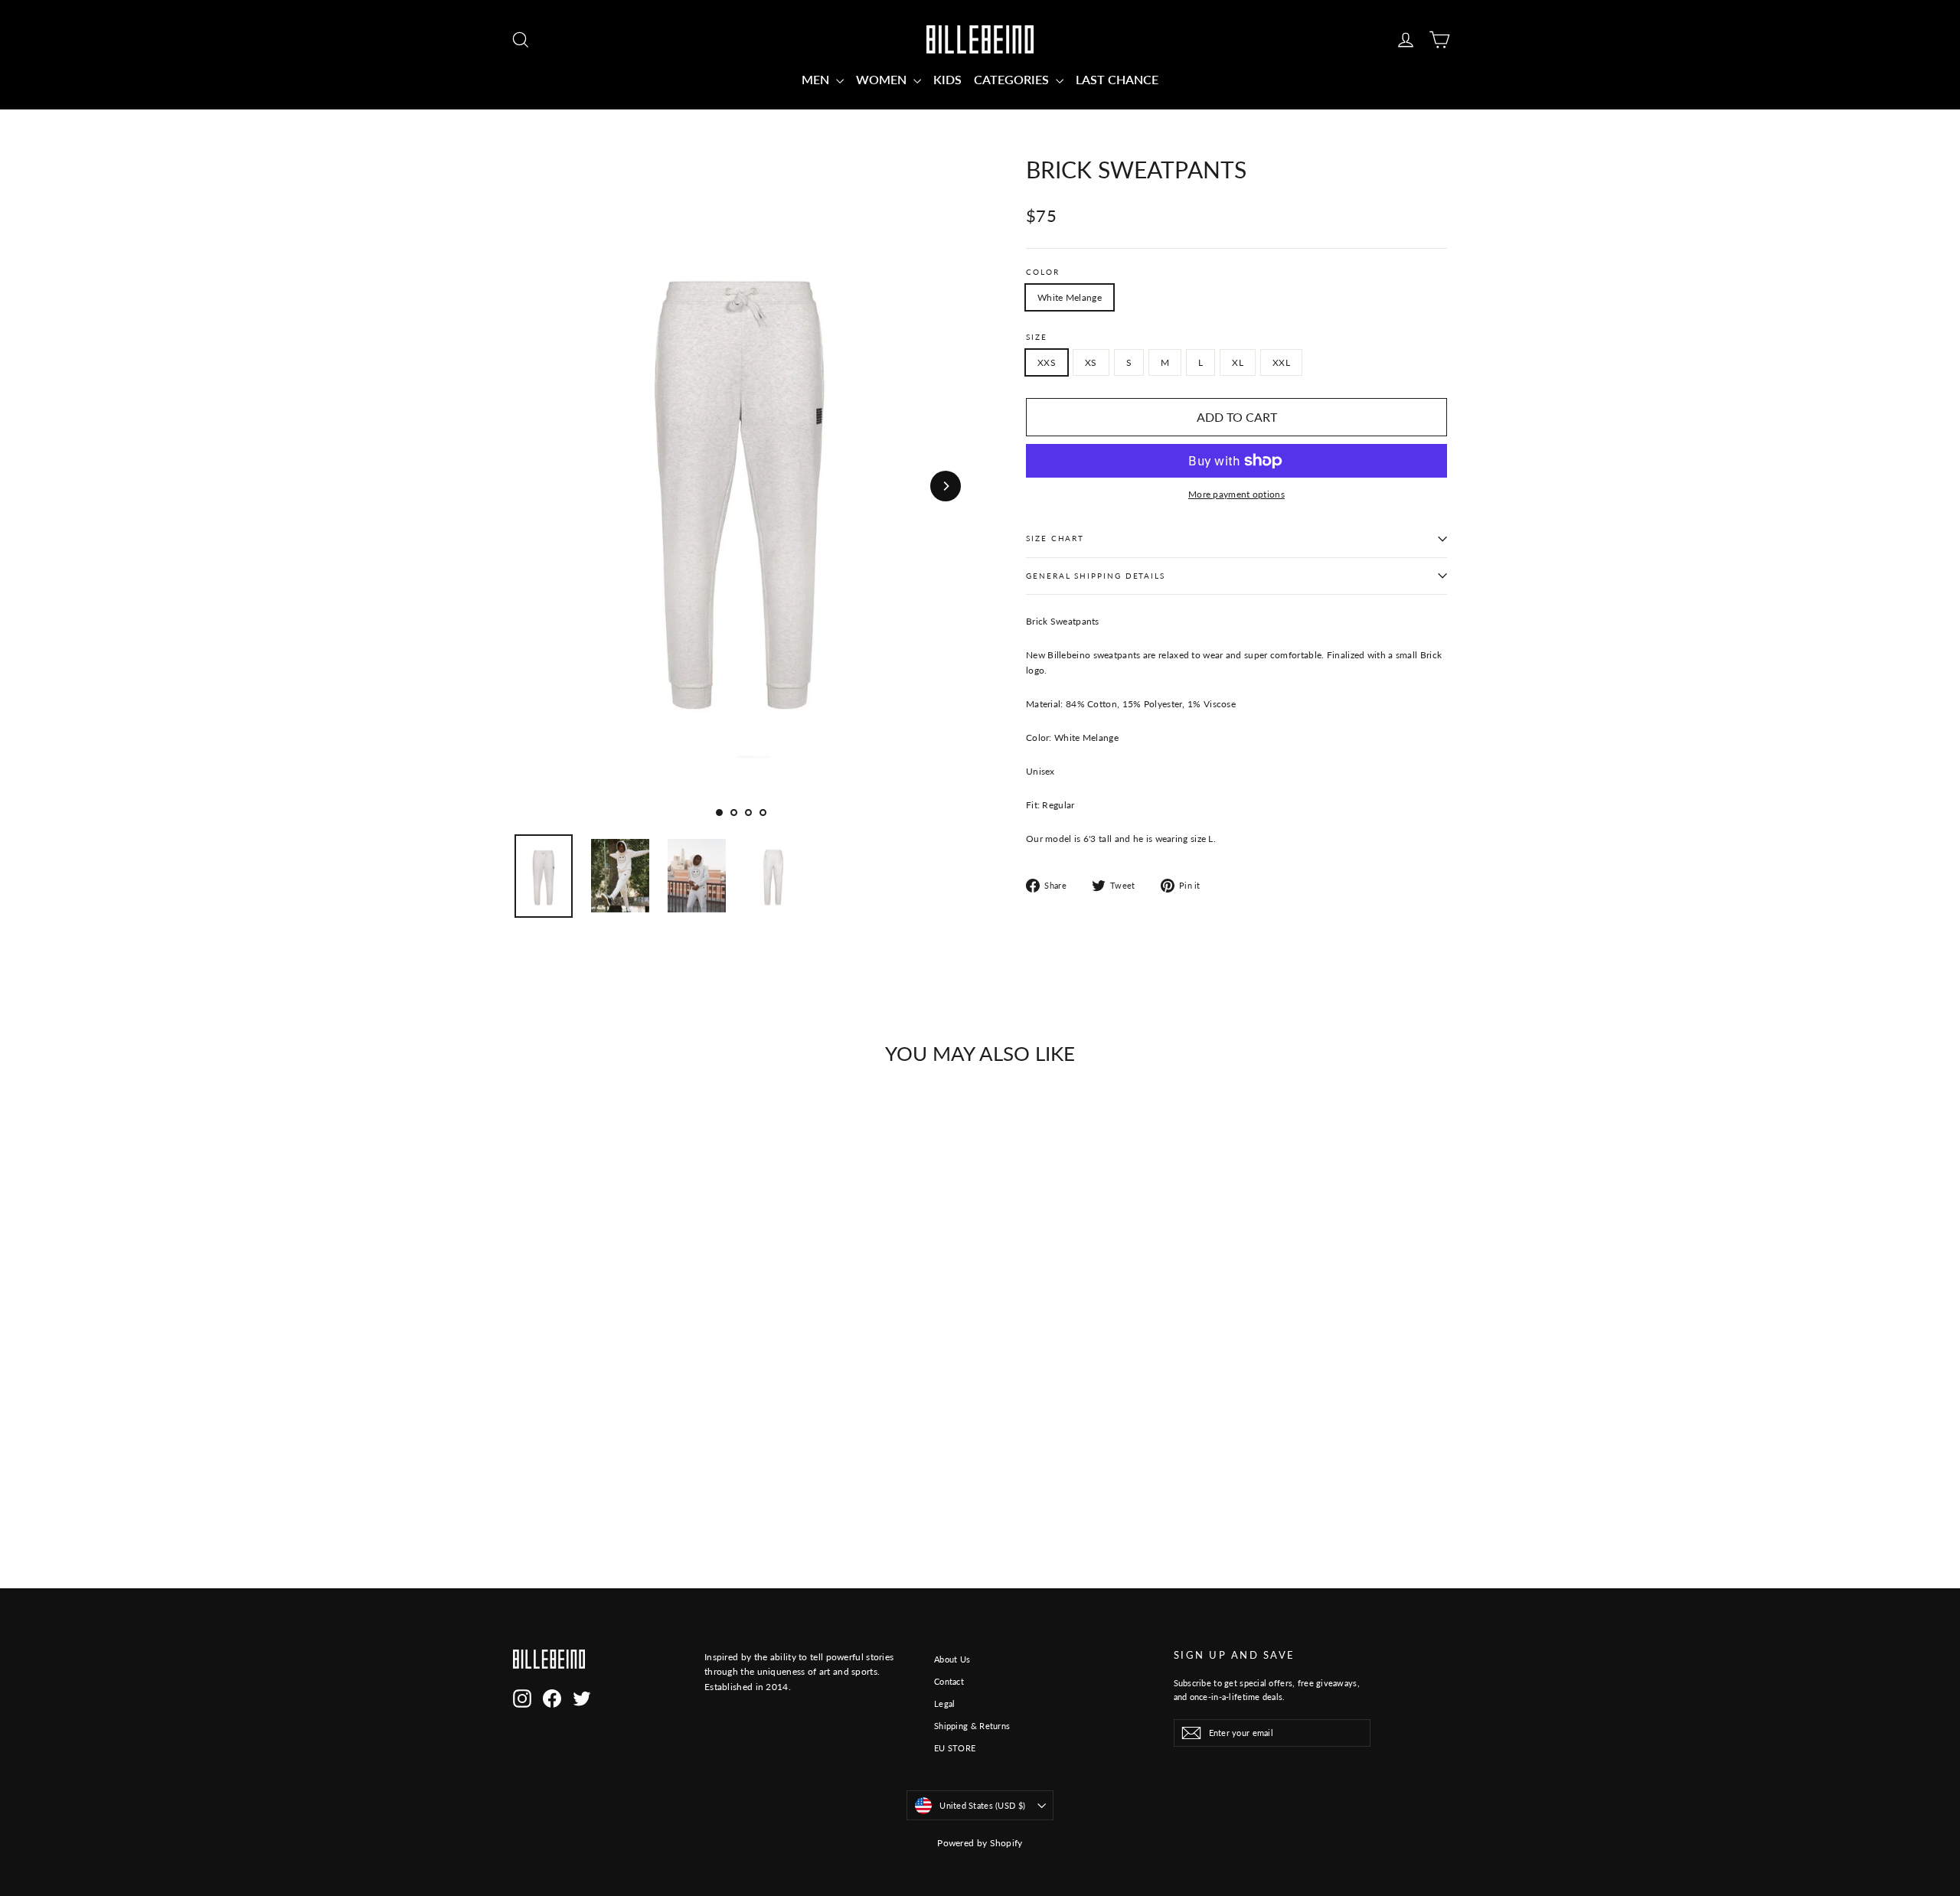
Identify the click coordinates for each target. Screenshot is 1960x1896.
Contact (949, 1681)
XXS (1047, 362)
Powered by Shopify (980, 1843)
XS (1091, 362)
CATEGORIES (1013, 79)
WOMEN (883, 79)
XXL (1281, 362)
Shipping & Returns (972, 1726)
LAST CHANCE (1117, 79)
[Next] (946, 486)
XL (1238, 362)
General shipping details (1096, 576)
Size (1037, 337)
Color (1043, 272)
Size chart (1055, 538)
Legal (945, 1703)
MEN (817, 79)
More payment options (1236, 494)
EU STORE (955, 1748)
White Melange (1070, 297)
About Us (952, 1659)
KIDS (947, 79)
